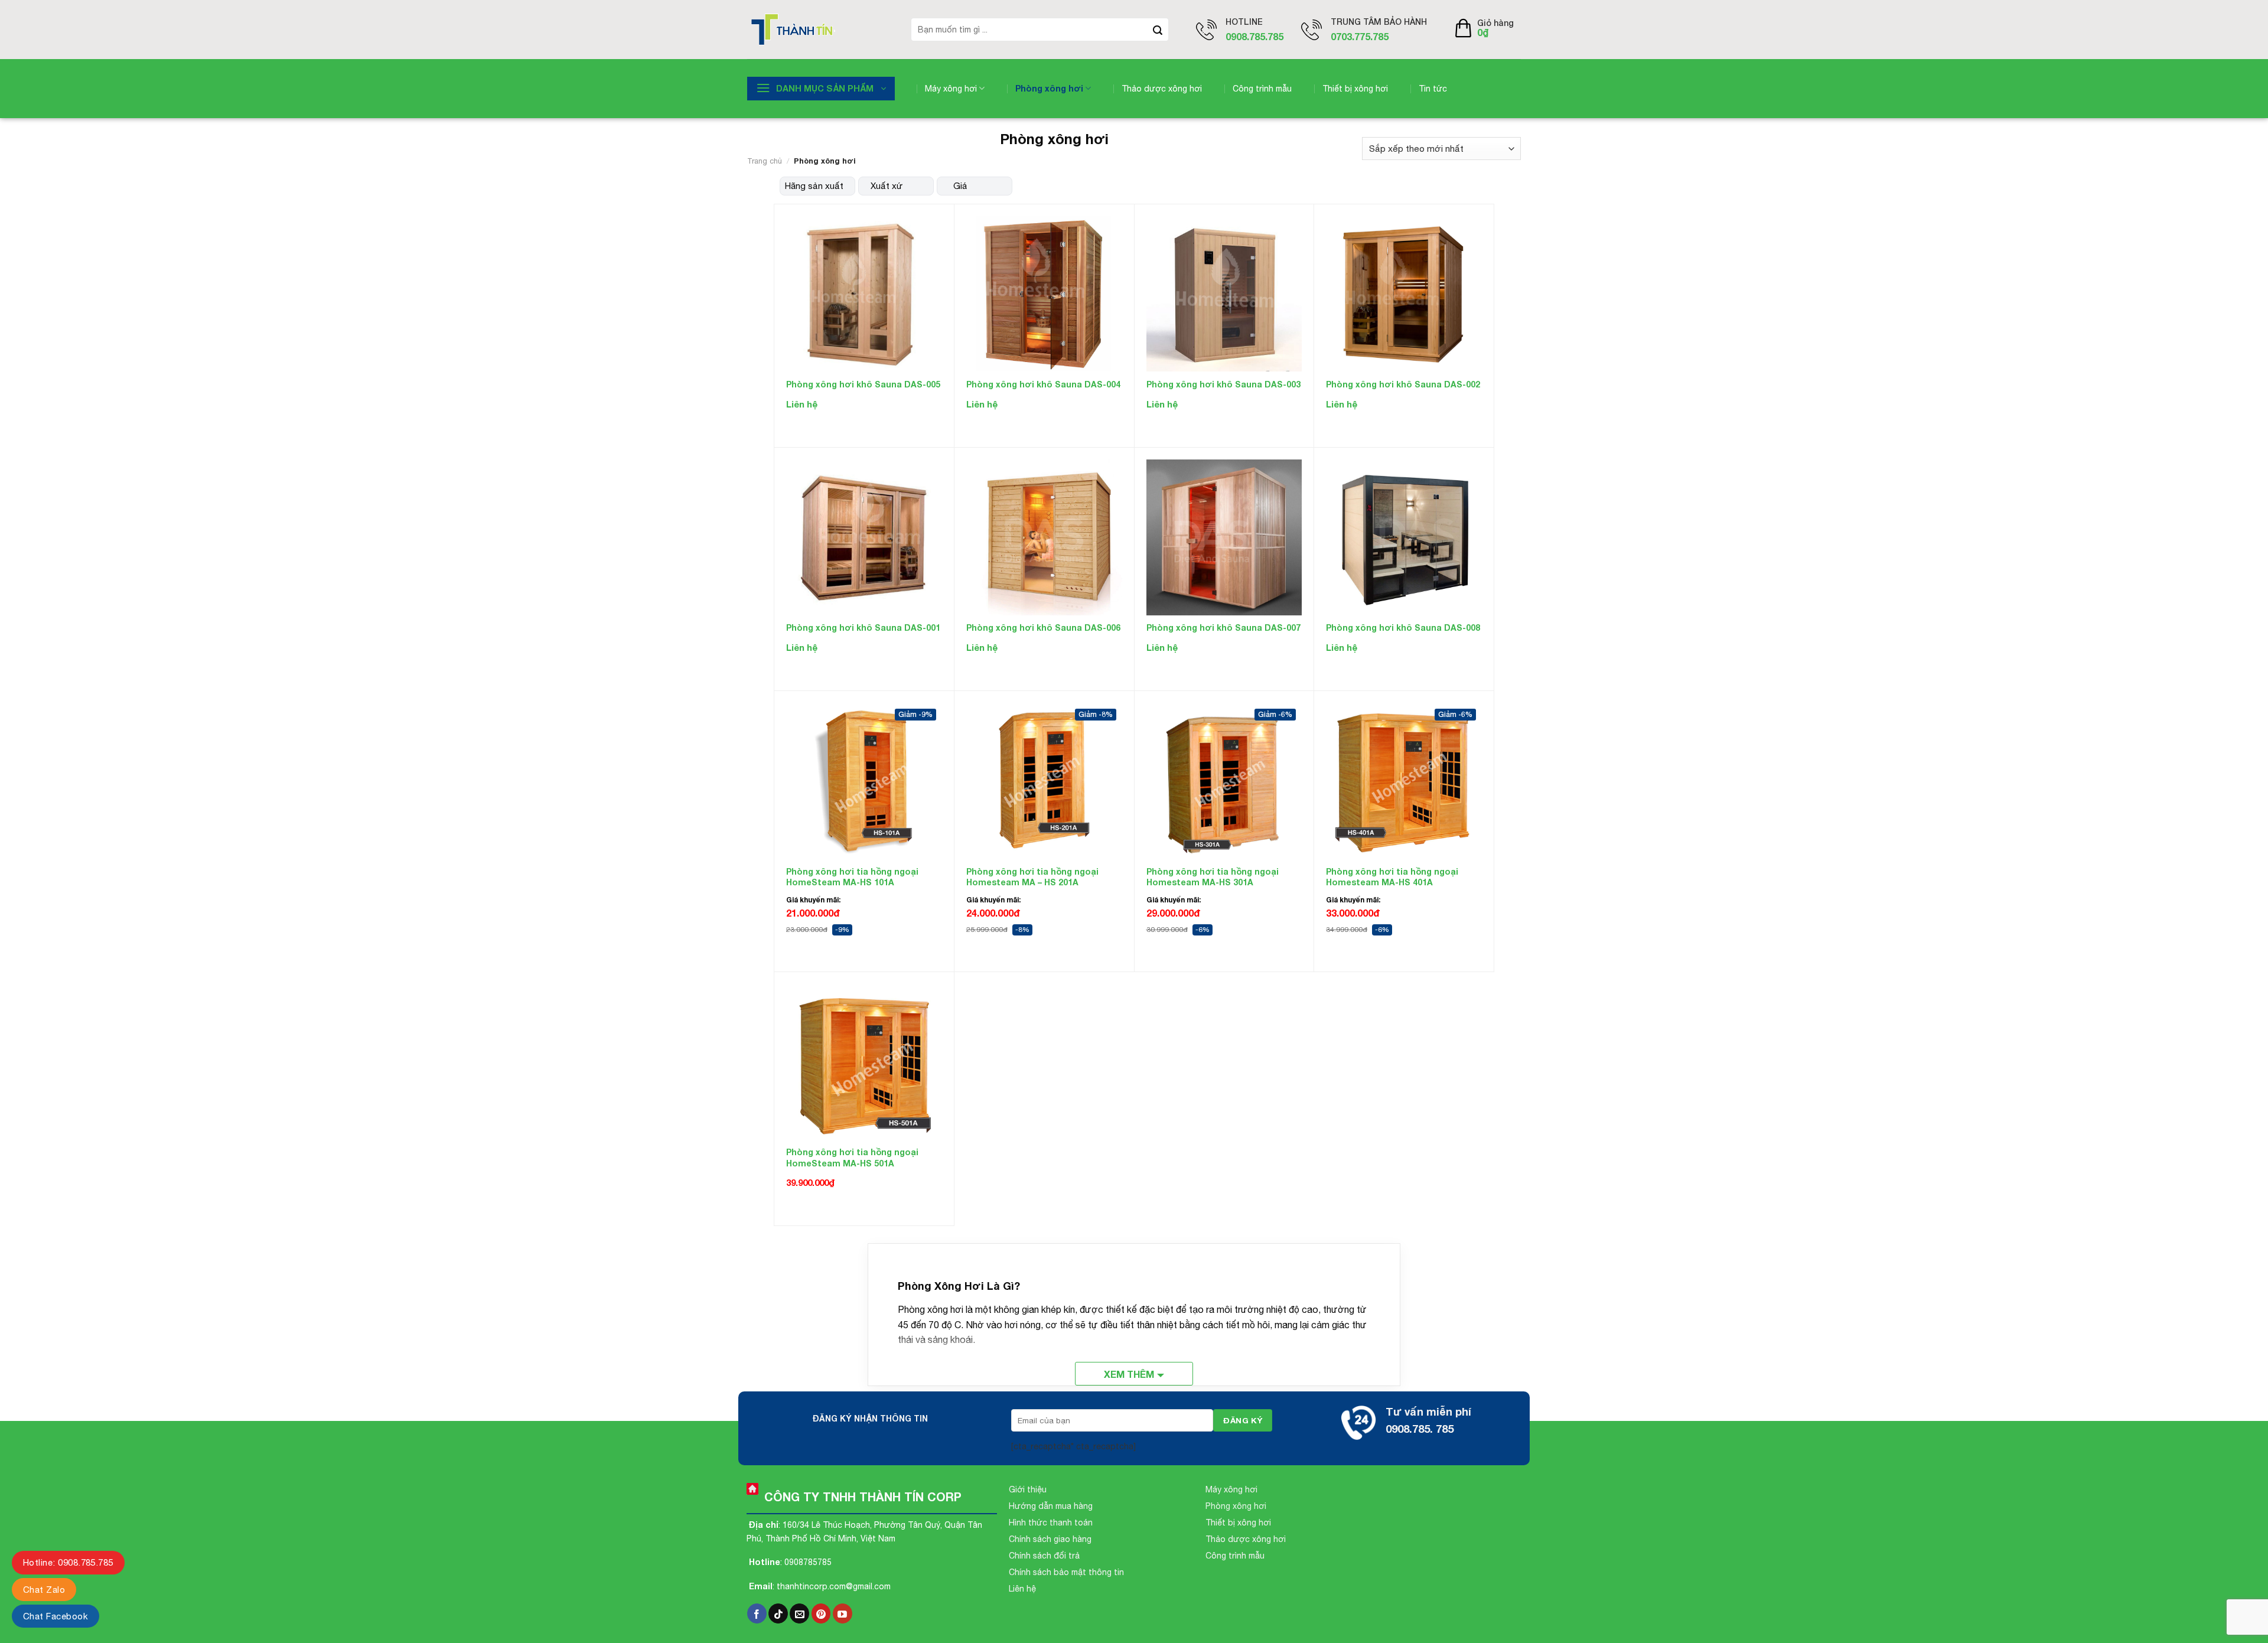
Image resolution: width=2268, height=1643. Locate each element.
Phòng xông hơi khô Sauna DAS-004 (1043, 384)
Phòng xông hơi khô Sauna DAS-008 (1403, 627)
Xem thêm (1129, 1374)
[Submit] (1158, 30)
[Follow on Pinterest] (821, 1613)
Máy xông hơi (951, 89)
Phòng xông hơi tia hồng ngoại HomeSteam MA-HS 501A (852, 1157)
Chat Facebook (56, 1616)
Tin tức (1433, 89)
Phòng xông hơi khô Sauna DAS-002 (1403, 384)
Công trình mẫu (1262, 89)
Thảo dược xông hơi (1162, 89)
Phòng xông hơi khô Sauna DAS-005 (863, 384)
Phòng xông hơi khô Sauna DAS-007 (1223, 627)
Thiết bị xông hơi (1355, 89)
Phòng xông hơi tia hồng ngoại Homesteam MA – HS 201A (1032, 877)
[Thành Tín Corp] (820, 30)
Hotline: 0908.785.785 (68, 1562)
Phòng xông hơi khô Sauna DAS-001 (863, 627)
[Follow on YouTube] (843, 1613)
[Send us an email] (799, 1613)
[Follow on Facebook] (757, 1613)
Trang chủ (765, 161)
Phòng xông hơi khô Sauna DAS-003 (1223, 384)
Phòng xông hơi (1049, 88)
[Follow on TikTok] (778, 1613)
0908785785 (808, 1562)
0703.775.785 (1360, 36)
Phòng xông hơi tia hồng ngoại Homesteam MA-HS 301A (1213, 877)
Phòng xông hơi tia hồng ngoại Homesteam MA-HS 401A (1392, 877)
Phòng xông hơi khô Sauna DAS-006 (1043, 627)
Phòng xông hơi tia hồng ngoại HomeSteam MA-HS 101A (852, 877)
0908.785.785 (1254, 36)
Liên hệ (802, 404)
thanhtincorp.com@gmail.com (834, 1586)
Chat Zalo (44, 1590)
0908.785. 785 (1420, 1429)
